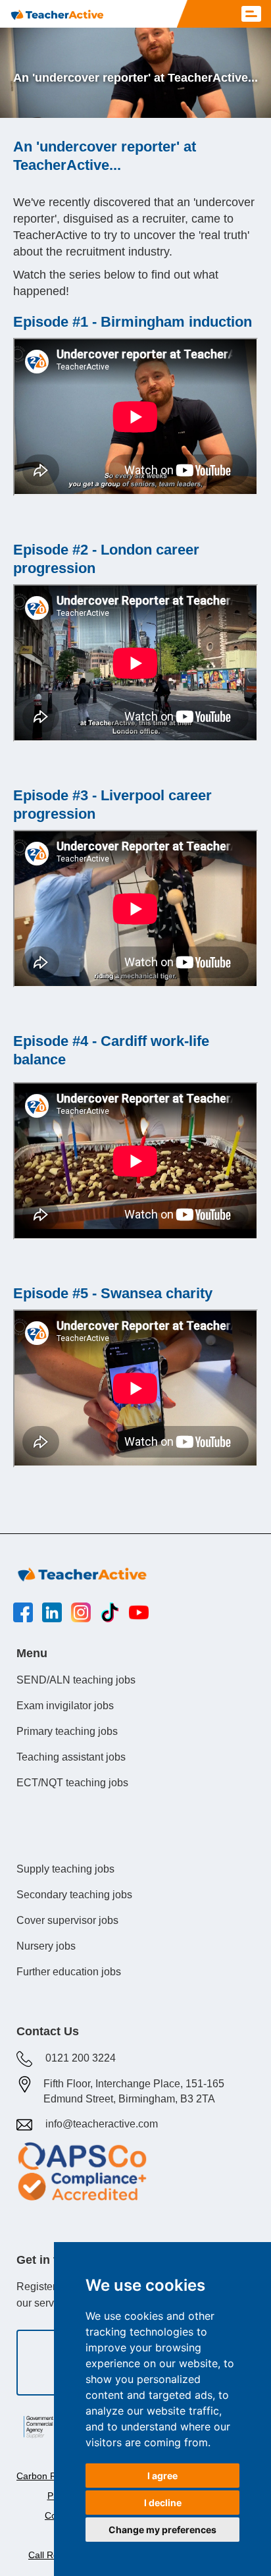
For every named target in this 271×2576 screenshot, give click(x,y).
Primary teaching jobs (67, 1731)
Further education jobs (69, 1972)
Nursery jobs (46, 1946)
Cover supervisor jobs (67, 1920)
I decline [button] (163, 2503)
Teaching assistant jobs (71, 1757)
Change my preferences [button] (162, 2530)
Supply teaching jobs (65, 1869)
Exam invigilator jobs (65, 1706)
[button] (251, 14)
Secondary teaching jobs (74, 1895)
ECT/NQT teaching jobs (72, 1783)
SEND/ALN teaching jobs (76, 1680)
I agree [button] (162, 2476)
